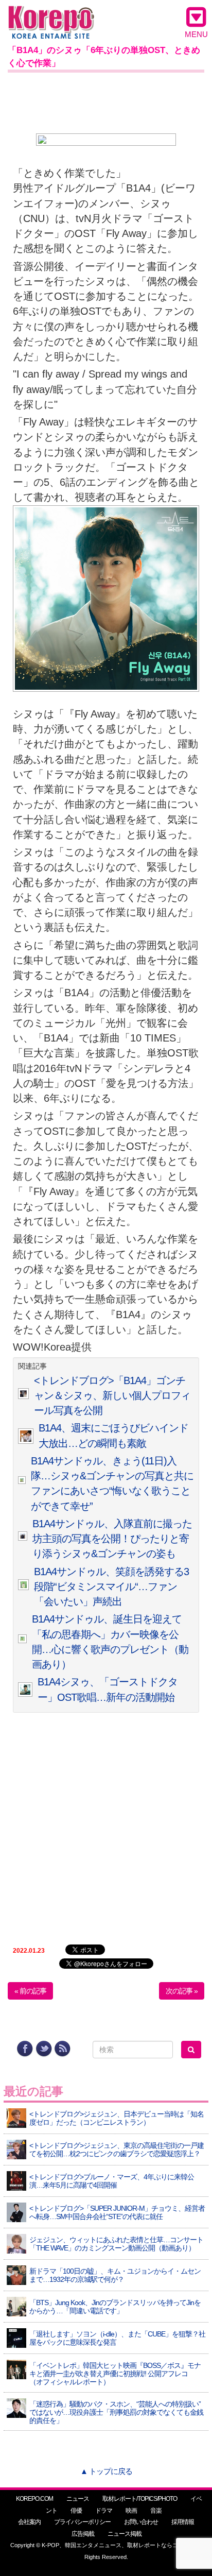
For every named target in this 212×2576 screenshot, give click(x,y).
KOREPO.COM (34, 2499)
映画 (131, 2511)
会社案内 (29, 2522)
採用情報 (183, 2522)
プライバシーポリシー (82, 2522)
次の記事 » (182, 1991)
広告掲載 (83, 2534)
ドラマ (104, 2511)
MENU (196, 34)
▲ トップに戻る (106, 2471)
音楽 (156, 2511)
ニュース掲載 (125, 2534)
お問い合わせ (141, 2522)
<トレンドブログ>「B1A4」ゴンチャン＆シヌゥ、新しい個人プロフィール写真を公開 (112, 1396)
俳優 (76, 2511)
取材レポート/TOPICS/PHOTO (140, 2499)
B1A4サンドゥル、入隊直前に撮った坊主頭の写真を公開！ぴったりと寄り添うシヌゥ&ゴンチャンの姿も (112, 1539)
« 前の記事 (30, 1991)
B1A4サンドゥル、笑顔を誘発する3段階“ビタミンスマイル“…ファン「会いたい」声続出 (111, 1587)
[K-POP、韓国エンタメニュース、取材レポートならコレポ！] (51, 15)
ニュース (78, 2499)
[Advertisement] (106, 101)
